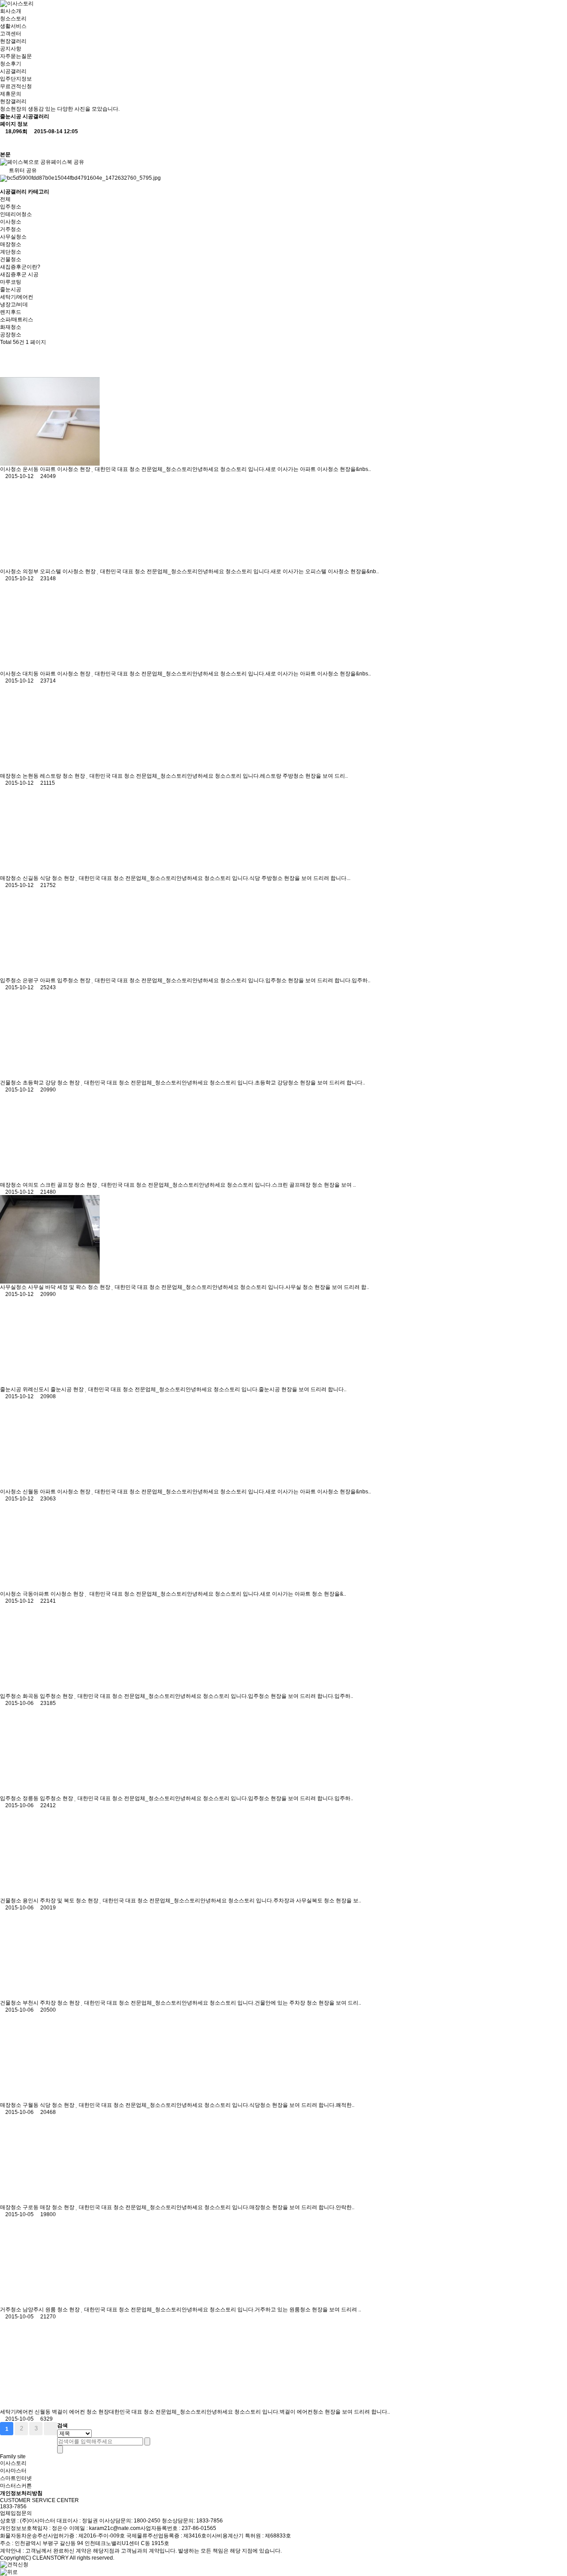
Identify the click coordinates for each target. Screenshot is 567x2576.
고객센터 (11, 34)
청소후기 (11, 64)
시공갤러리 (13, 71)
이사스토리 (13, 2463)
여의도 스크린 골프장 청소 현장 (60, 1185)
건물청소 (11, 259)
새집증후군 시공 (19, 274)
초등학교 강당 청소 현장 (52, 1083)
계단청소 (11, 252)
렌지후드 (11, 312)
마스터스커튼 (16, 2486)
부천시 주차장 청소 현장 (52, 2003)
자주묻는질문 (16, 56)
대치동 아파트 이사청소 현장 (57, 674)
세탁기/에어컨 (17, 297)
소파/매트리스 (17, 320)
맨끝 (50, 2429)
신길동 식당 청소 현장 (49, 878)
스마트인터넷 (16, 2478)
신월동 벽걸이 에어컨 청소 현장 (72, 2412)
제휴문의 (11, 94)
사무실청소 (13, 237)
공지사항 (11, 49)
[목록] (7, 143)
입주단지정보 (16, 79)
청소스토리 (13, 19)
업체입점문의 (16, 2513)
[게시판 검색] (7, 369)
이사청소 (11, 222)
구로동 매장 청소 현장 (49, 2207)
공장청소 (11, 335)
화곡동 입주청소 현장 (49, 1696)
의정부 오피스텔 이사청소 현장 (60, 571)
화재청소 (11, 327)
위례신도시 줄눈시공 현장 (54, 1389)
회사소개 (11, 11)
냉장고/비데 (14, 305)
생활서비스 (13, 26)
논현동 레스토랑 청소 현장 (54, 776)
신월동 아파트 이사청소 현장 (57, 1492)
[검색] (147, 2441)
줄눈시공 (11, 289)
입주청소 (11, 207)
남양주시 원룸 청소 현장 (52, 2310)
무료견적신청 (16, 86)
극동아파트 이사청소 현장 (54, 1594)
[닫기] (60, 2449)
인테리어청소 (16, 214)
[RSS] (7, 354)
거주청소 (11, 229)
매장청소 (11, 244)
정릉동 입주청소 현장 (49, 1798)
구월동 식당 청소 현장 (49, 2105)
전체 (5, 199)
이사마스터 (13, 2471)
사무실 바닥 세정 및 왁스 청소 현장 (70, 1287)
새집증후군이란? (20, 267)
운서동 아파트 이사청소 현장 (57, 469)
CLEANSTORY (50, 2558)
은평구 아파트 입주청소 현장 (57, 980)
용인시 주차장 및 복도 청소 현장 (61, 1901)
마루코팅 (11, 282)
